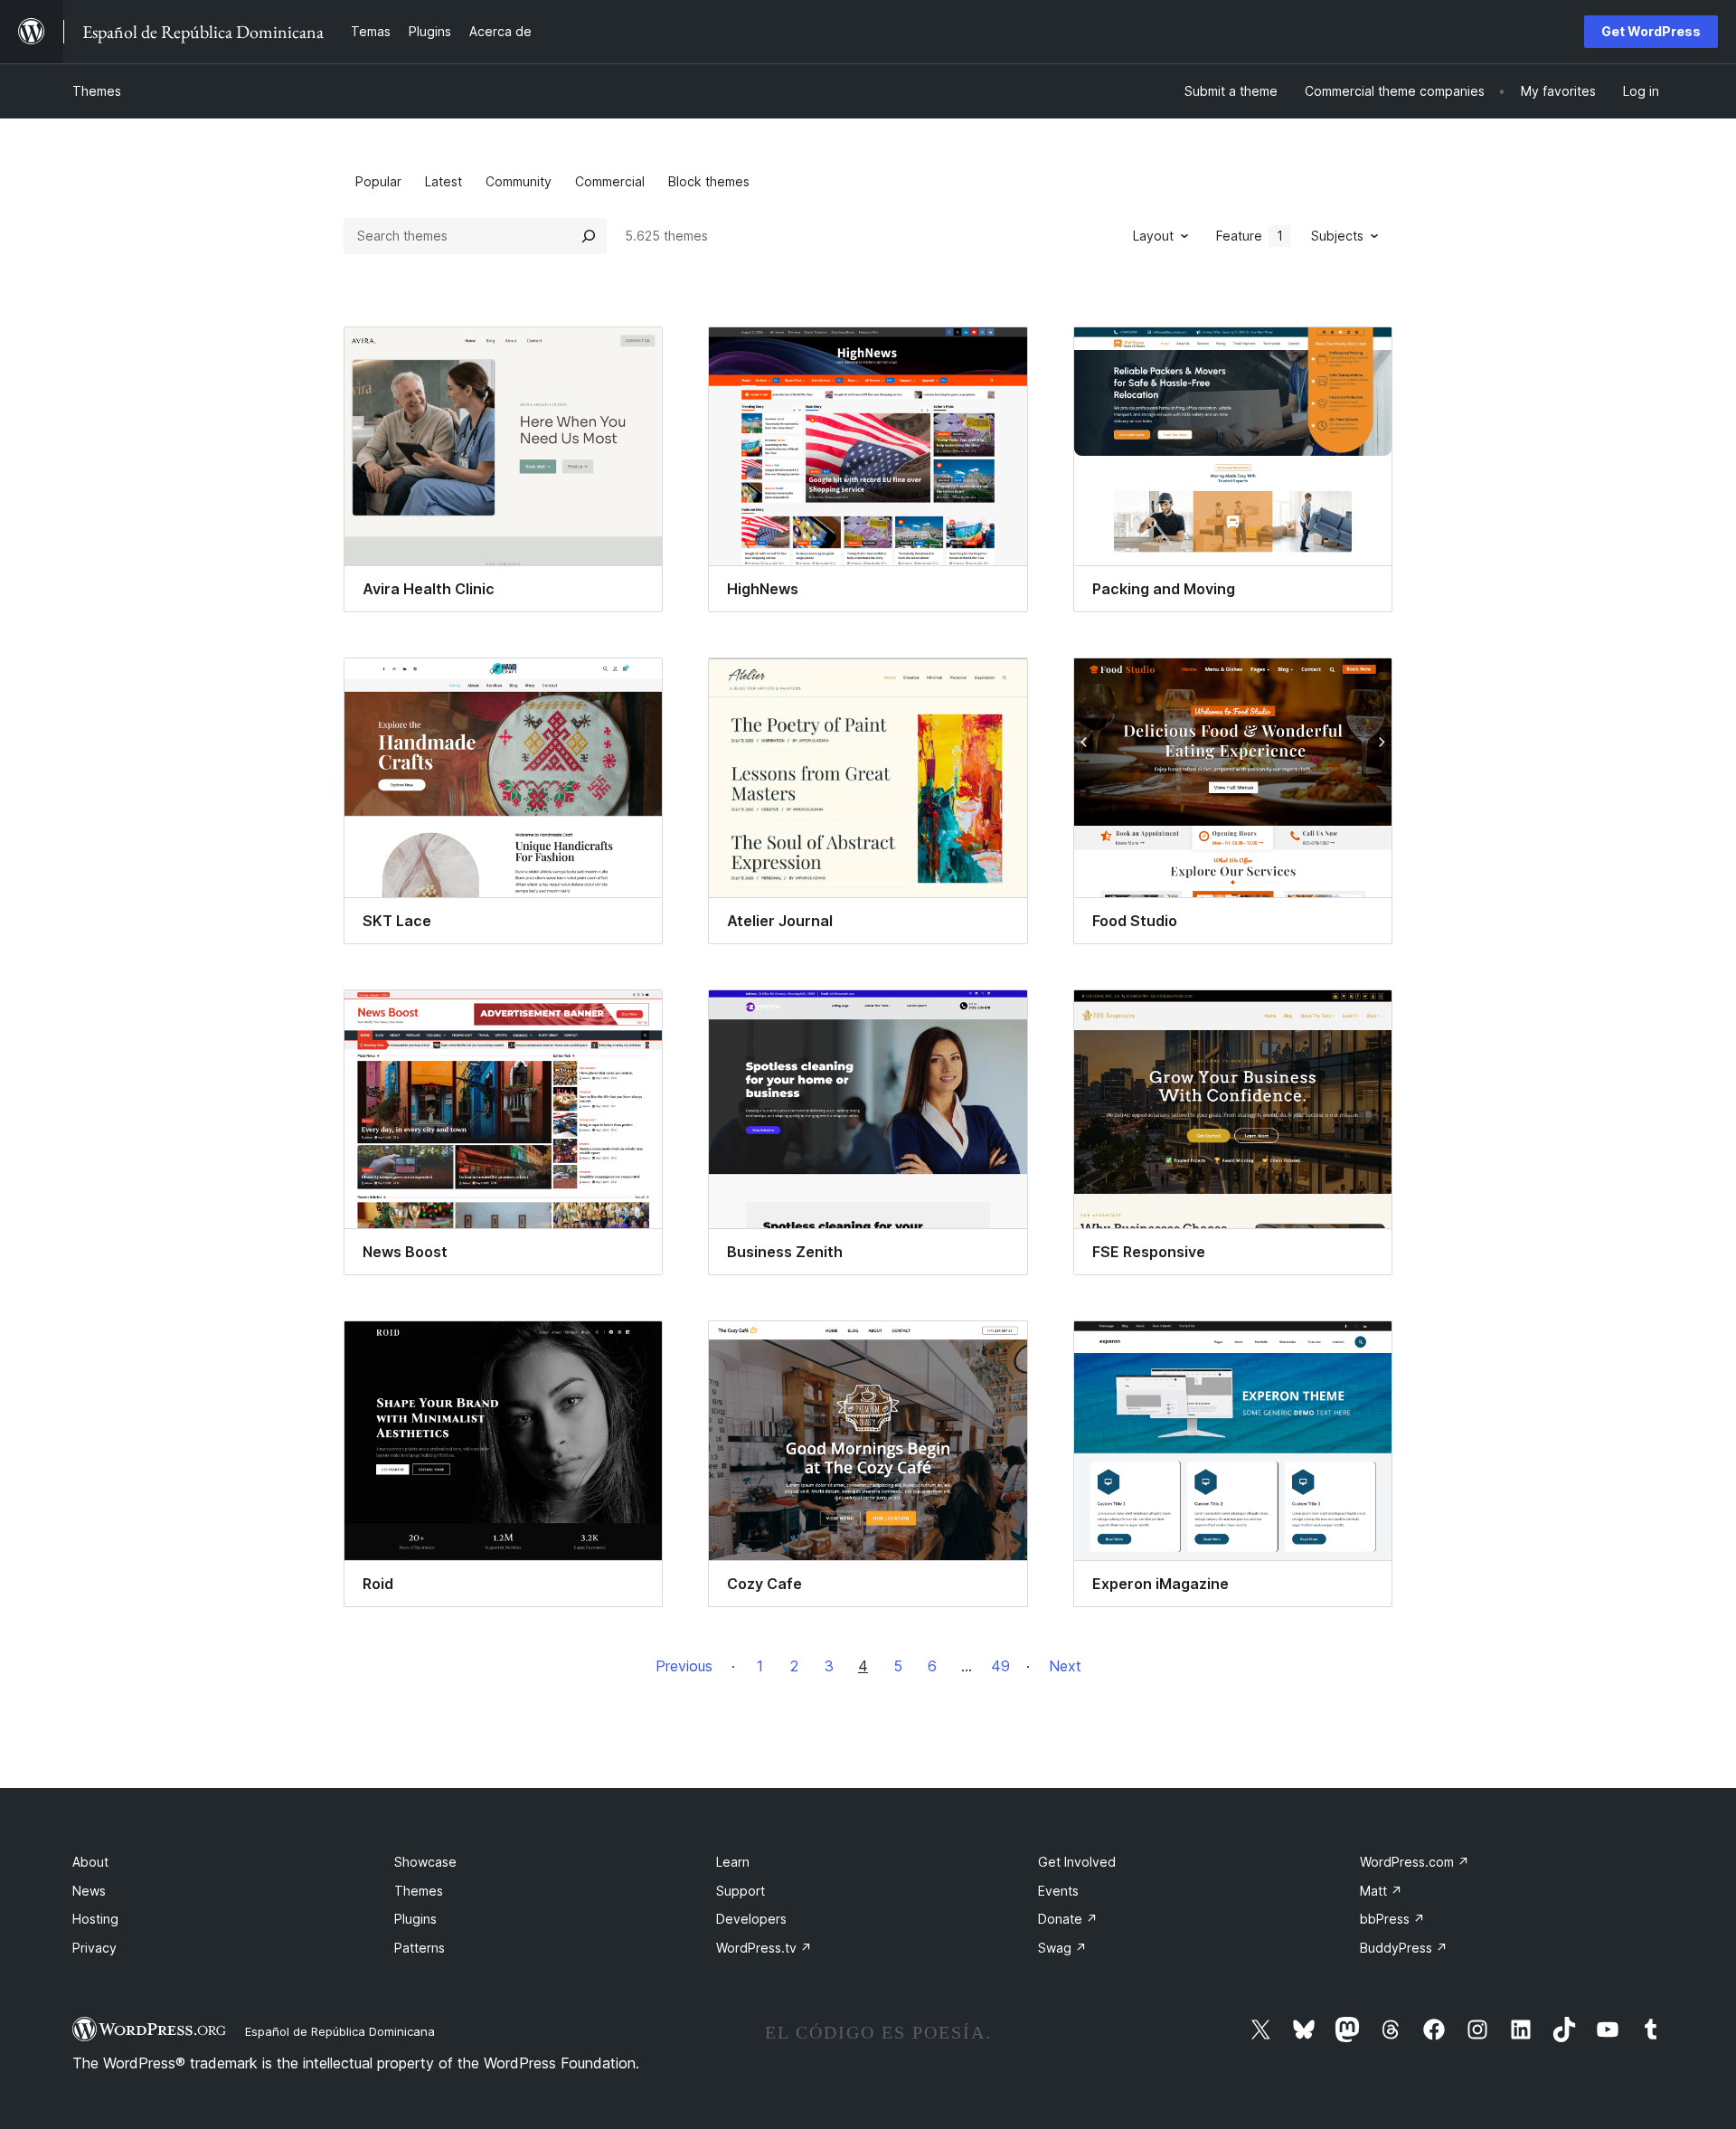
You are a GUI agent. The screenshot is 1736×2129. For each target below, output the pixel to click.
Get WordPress (1651, 31)
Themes (97, 91)
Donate (1068, 1919)
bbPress (1392, 1919)
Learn (733, 1862)
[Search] (589, 236)
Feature (1250, 236)
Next (1065, 1666)
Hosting (95, 1919)
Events (1058, 1891)
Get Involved (1077, 1862)
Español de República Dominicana (340, 2031)
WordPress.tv (764, 1948)
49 (1000, 1666)
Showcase (425, 1862)
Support (741, 1891)
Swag (1062, 1948)
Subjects (1337, 236)
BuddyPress (1404, 1948)
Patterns (420, 1948)
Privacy (94, 1948)
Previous (684, 1666)
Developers (751, 1919)
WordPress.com (1415, 1862)
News (89, 1891)
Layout (1153, 236)
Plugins (415, 1919)
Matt (1381, 1891)
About (90, 1862)
